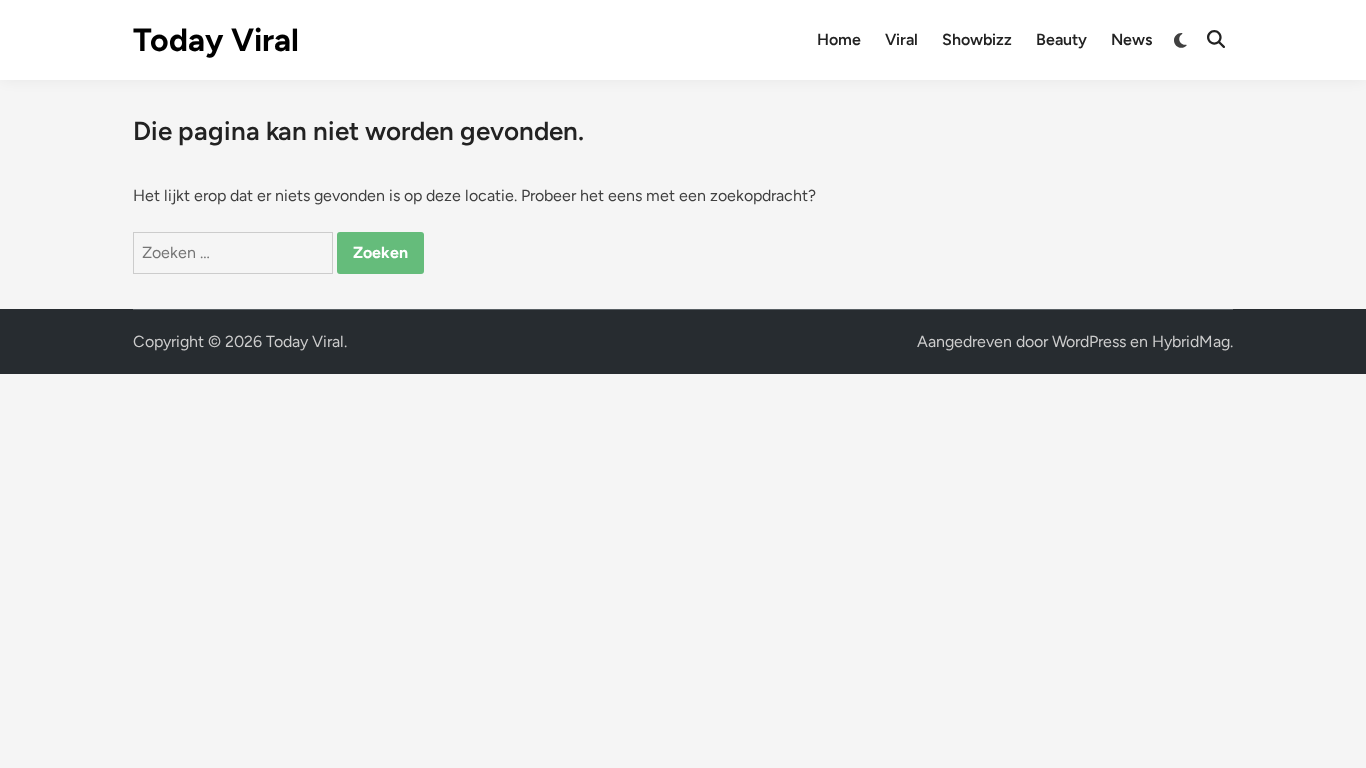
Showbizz (977, 39)
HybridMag (1191, 341)
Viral (901, 39)
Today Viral (216, 40)
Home (839, 39)
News (1131, 39)
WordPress (1089, 341)
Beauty (1061, 39)
